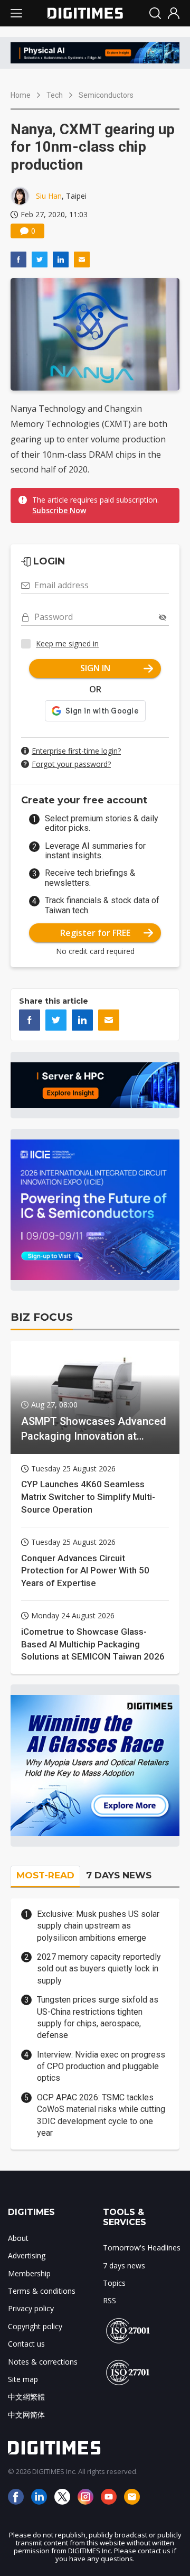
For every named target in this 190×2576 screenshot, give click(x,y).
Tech (55, 95)
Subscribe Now (59, 510)
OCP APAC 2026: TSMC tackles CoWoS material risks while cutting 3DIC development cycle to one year (101, 2115)
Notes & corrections (43, 2362)
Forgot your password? (71, 764)
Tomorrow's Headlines (142, 2248)
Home (21, 95)
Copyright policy (35, 2326)
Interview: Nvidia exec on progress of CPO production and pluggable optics (101, 2067)
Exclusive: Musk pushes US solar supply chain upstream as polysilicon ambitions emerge (98, 1926)
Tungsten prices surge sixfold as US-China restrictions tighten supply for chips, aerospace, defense (98, 2017)
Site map (23, 2379)
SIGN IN (95, 668)
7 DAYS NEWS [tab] (119, 1875)
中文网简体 (26, 2415)
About (18, 2238)
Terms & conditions (42, 2291)
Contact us (26, 2344)
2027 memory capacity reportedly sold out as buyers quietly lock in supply (99, 1969)
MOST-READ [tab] (45, 1875)
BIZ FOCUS (42, 1317)
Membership (29, 2273)
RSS (110, 2300)
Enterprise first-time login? (76, 751)
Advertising (27, 2255)
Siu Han (49, 196)
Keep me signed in (67, 643)
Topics (114, 2283)
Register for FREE (95, 933)
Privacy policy (31, 2308)
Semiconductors (106, 95)
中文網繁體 (26, 2397)
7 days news (124, 2265)
